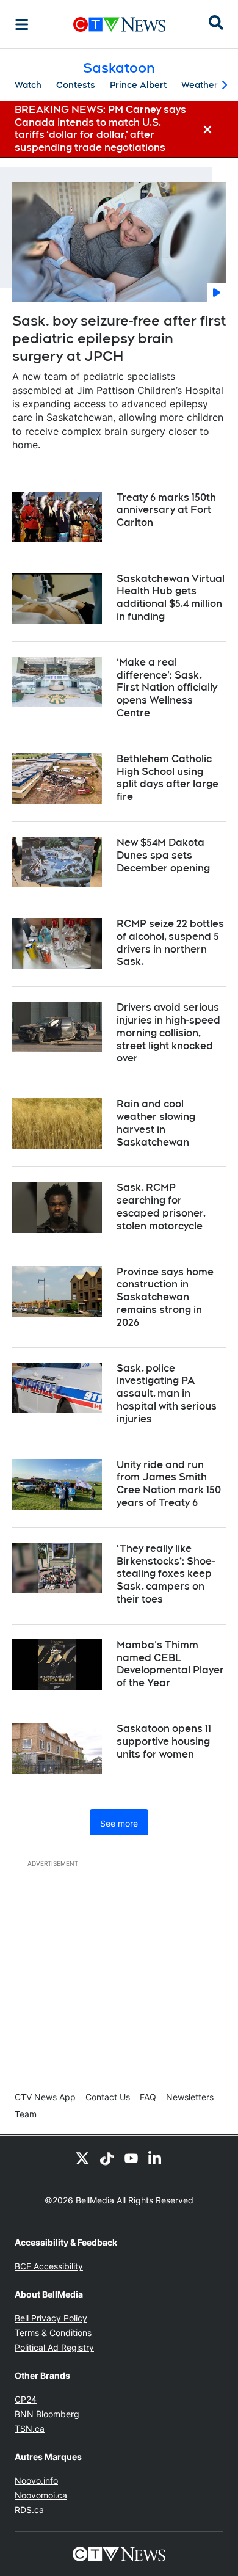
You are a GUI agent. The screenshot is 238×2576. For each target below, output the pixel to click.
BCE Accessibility (49, 2266)
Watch (28, 85)
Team (26, 2114)
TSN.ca (30, 2429)
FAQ (148, 2097)
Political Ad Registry (54, 2347)
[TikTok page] (107, 2158)
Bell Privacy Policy (51, 2318)
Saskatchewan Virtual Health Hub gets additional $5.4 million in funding (171, 598)
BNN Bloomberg (47, 2414)
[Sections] (22, 24)
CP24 (26, 2399)
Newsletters (190, 2097)
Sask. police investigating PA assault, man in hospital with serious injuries (167, 1394)
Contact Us (108, 2097)
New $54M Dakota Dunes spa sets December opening (163, 855)
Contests (76, 85)
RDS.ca (29, 2510)
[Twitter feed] (82, 2158)
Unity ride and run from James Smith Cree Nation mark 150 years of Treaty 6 (169, 1484)
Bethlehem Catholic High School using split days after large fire (168, 778)
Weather (200, 85)
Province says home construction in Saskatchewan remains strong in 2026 (165, 1297)
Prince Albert (138, 85)
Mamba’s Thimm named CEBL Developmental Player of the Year (170, 1664)
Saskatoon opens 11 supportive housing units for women (164, 1741)
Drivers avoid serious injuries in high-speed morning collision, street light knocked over (168, 1033)
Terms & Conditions (53, 2333)
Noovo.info (36, 2480)
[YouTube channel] (131, 2158)
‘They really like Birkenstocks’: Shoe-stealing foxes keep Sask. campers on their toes (166, 1574)
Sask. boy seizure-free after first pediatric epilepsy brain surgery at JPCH (119, 338)
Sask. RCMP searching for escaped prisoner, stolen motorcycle (161, 1206)
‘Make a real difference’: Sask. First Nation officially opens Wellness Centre (167, 688)
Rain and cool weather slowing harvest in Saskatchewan (156, 1123)
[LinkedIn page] (156, 2158)
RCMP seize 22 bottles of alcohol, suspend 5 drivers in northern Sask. (170, 943)
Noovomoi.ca (41, 2495)
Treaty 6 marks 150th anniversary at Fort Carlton (166, 510)
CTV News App (45, 2097)
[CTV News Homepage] (119, 24)
